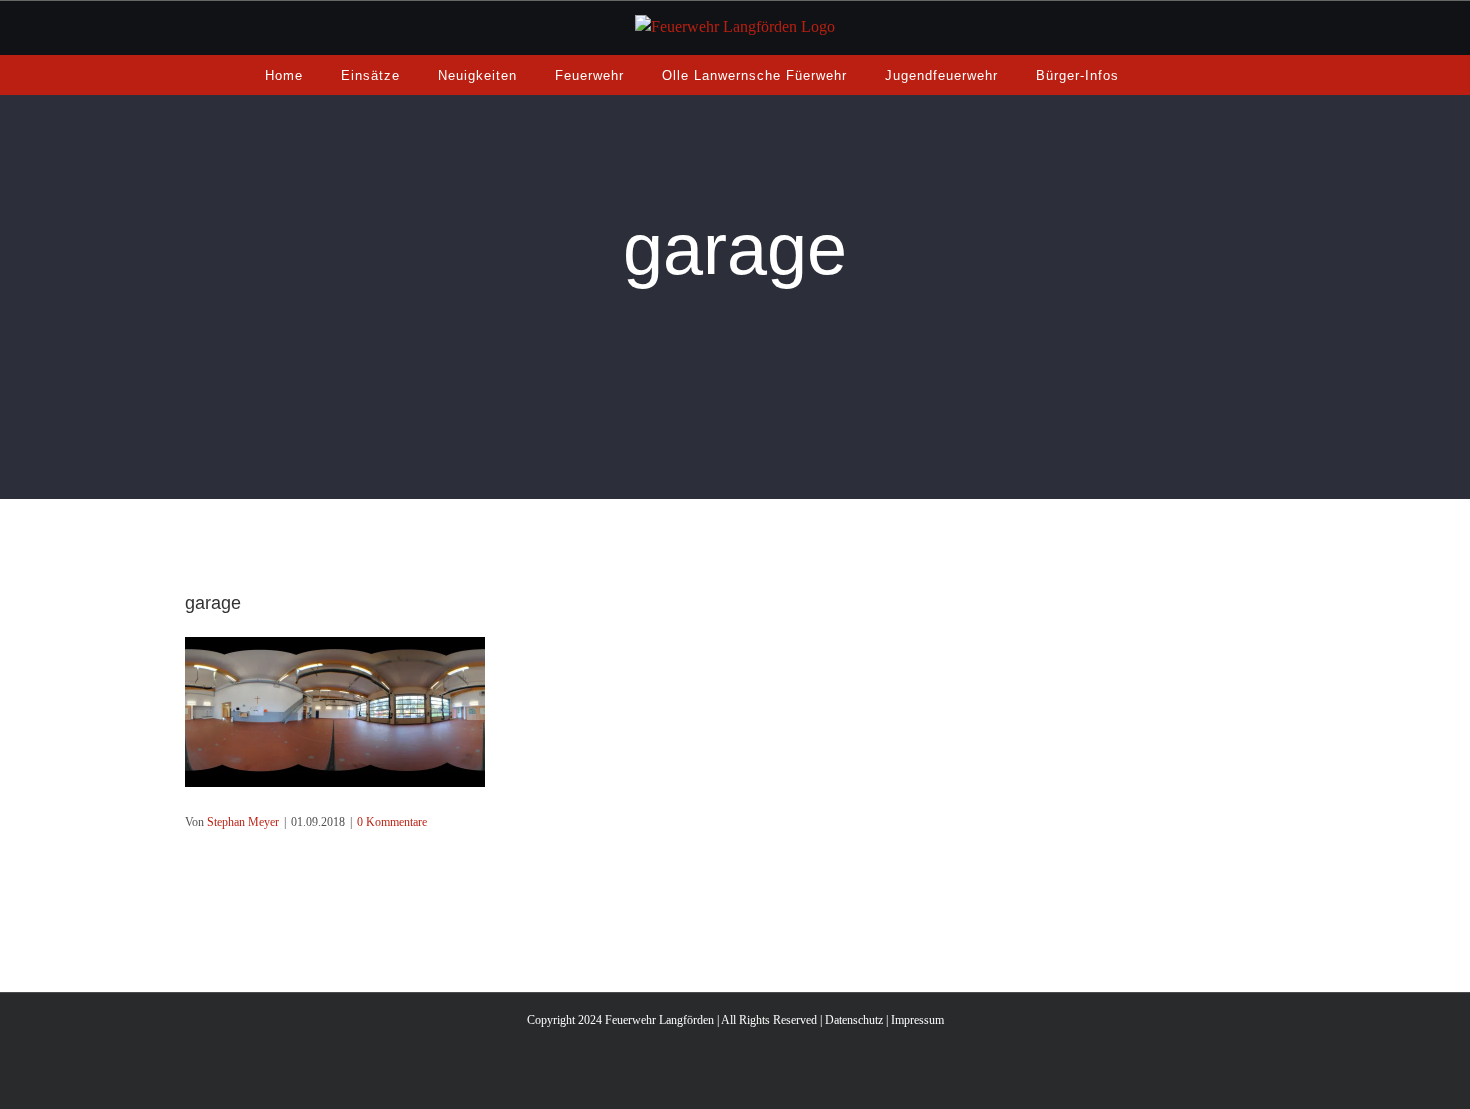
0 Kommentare (392, 822)
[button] (1162, 75)
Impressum (917, 1020)
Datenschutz (854, 1020)
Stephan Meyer (243, 822)
